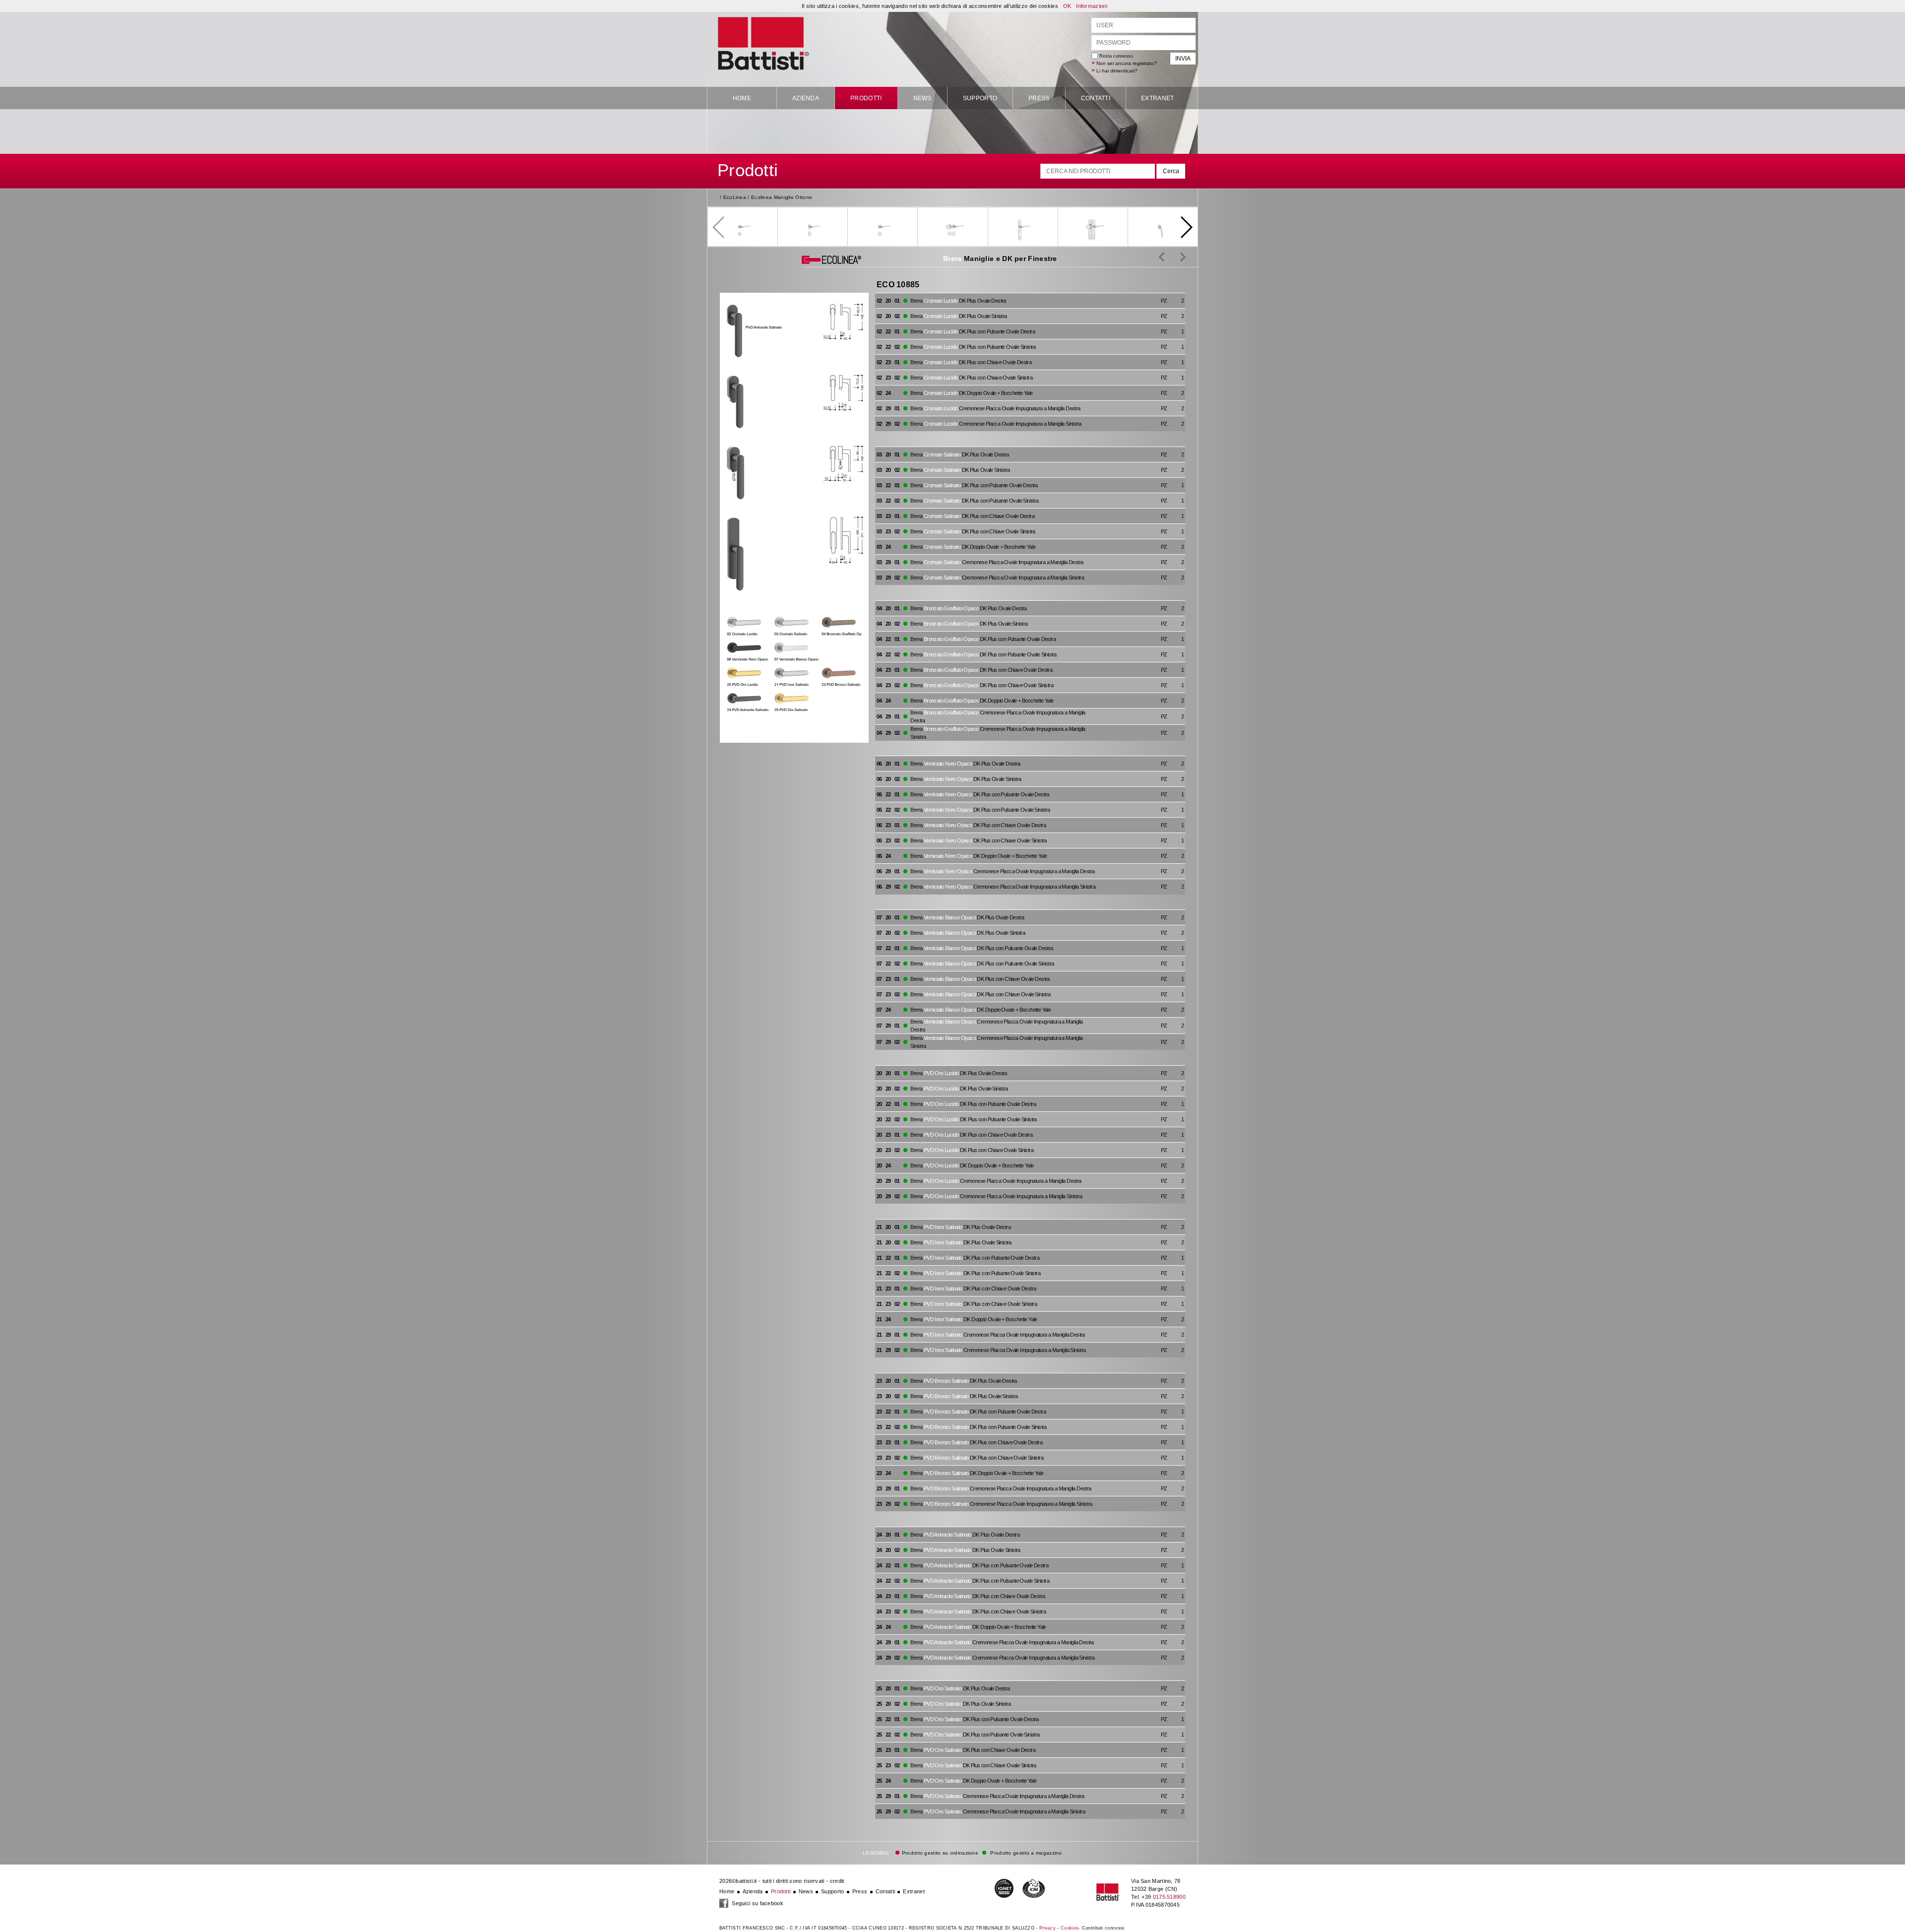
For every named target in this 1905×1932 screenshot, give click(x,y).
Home (742, 98)
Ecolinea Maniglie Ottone (782, 197)
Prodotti (866, 98)
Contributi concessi (1103, 1928)
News (922, 98)
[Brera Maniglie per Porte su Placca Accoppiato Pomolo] (1162, 257)
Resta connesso (1115, 56)
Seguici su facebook (757, 1903)
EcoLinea (735, 197)
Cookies (1070, 1928)
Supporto (980, 98)
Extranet (1157, 98)
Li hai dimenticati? (1117, 71)
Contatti (1096, 98)
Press (1039, 98)
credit (837, 1881)
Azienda (806, 98)
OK (1067, 6)
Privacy (1048, 1928)
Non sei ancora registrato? (1127, 63)
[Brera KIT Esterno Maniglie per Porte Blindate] (1175, 257)
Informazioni (1092, 6)
